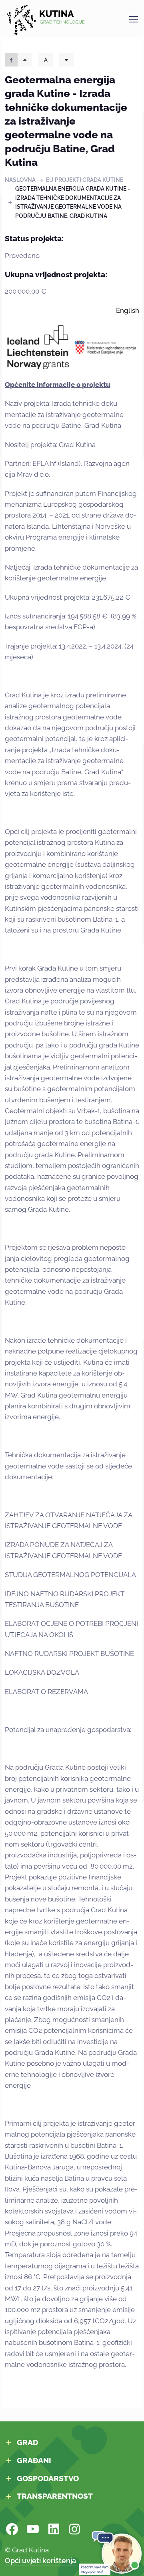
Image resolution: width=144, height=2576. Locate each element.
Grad (28, 2442)
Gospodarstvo (48, 2478)
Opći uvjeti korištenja (40, 2561)
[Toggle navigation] (133, 19)
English (128, 310)
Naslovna (20, 180)
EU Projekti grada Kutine (85, 180)
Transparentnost (55, 2496)
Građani (34, 2460)
